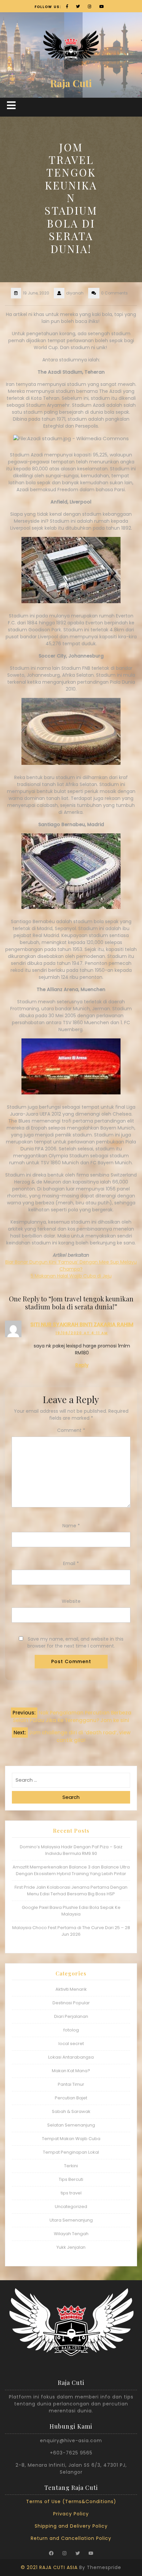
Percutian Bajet (71, 2098)
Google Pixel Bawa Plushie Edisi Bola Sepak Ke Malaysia (71, 1911)
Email (71, 1563)
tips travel (71, 2193)
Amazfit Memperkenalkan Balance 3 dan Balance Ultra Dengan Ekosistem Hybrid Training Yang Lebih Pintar (71, 1870)
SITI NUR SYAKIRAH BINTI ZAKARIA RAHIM (82, 1324)
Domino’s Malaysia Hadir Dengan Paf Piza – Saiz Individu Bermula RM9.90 (71, 1850)
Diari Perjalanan (71, 2016)
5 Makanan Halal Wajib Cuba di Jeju (71, 1276)
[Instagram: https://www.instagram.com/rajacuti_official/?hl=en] (64, 2553)
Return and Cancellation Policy (71, 2538)
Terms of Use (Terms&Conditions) (71, 2501)
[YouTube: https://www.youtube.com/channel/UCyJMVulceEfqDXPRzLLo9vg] (91, 2553)
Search (71, 1797)
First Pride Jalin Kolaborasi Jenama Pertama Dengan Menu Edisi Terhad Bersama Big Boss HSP (71, 1891)
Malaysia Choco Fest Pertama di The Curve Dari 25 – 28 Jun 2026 (71, 1931)
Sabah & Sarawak (71, 2111)
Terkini (71, 2166)
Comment (71, 1430)
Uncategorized (71, 2207)
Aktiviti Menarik (71, 1989)
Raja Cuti (71, 83)
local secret (71, 2044)
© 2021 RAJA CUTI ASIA (49, 2567)
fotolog (71, 2030)
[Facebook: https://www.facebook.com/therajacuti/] (51, 2553)
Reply (82, 1365)
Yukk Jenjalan (71, 2247)
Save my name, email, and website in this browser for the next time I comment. (75, 1642)
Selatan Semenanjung (71, 2125)
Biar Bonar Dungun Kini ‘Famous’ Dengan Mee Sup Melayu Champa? (71, 1265)
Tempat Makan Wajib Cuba (71, 2139)
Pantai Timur (71, 2084)
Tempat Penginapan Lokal (71, 2152)
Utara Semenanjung (71, 2220)
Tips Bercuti (71, 2179)
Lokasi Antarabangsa (71, 2057)
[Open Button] (11, 105)
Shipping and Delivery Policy (71, 2526)
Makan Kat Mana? (71, 2071)
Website (71, 1601)
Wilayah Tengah (71, 2234)
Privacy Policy (71, 2514)
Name (71, 1526)
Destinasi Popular (71, 2003)
